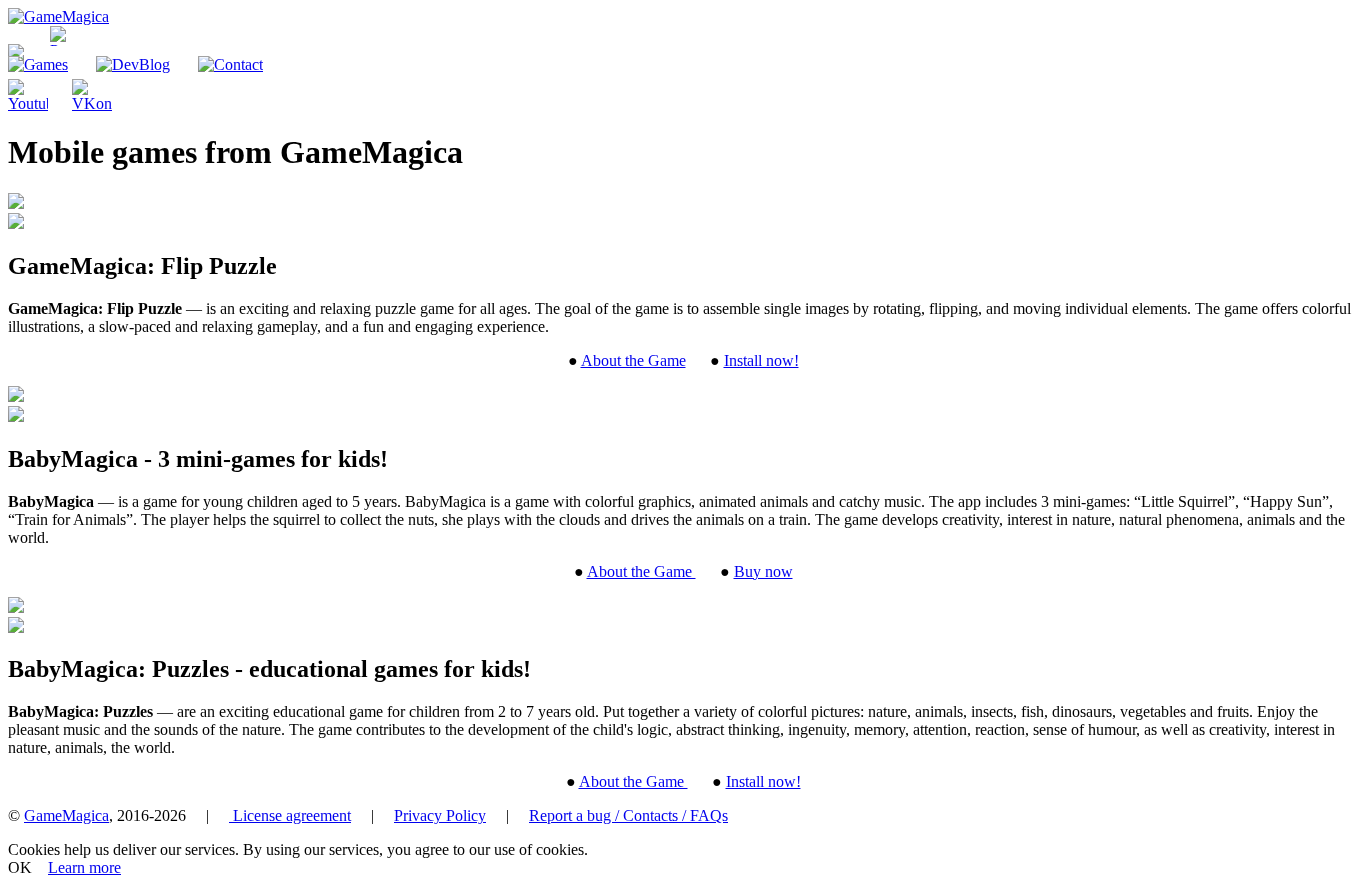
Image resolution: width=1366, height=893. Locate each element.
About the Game (633, 360)
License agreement (290, 815)
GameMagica (66, 815)
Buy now (763, 571)
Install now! (761, 360)
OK (20, 867)
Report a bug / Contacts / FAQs (628, 815)
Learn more (84, 867)
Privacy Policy (440, 815)
